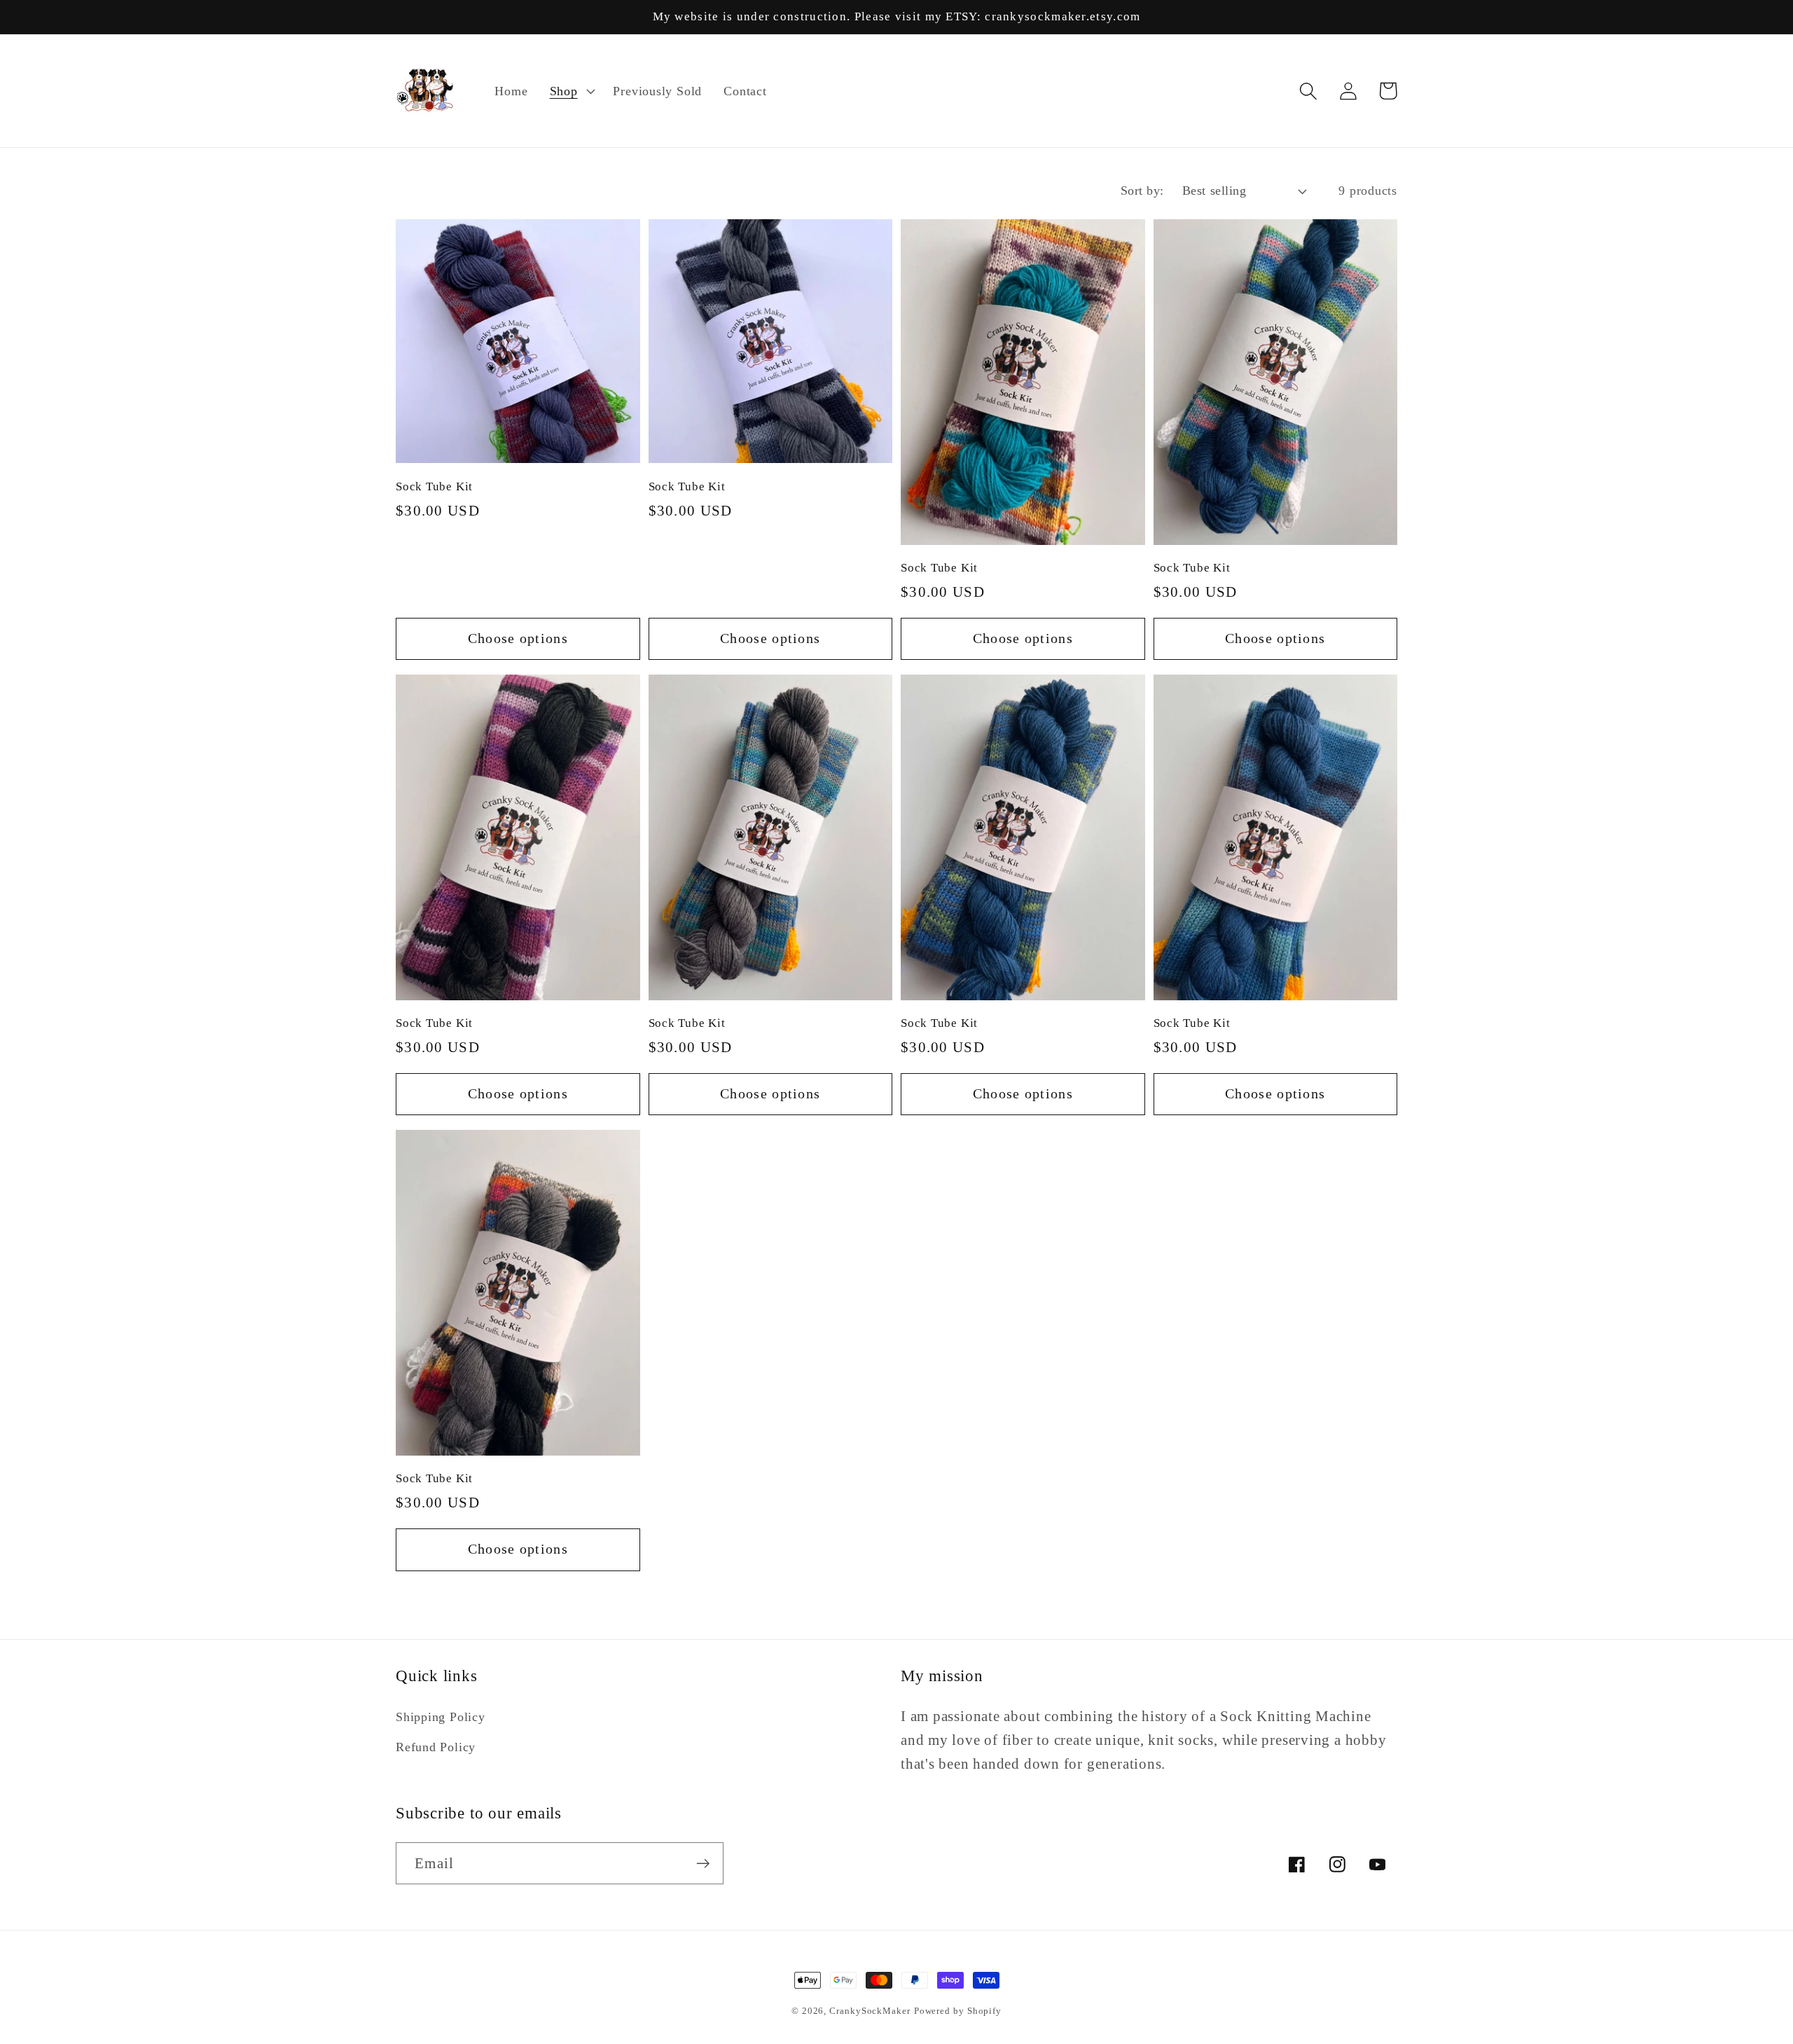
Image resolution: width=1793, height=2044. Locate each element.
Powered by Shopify (958, 2011)
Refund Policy (436, 1747)
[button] (570, 91)
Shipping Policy (441, 1717)
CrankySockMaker (870, 2011)
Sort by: (1142, 191)
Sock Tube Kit (434, 486)
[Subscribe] (703, 1864)
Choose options (518, 638)
